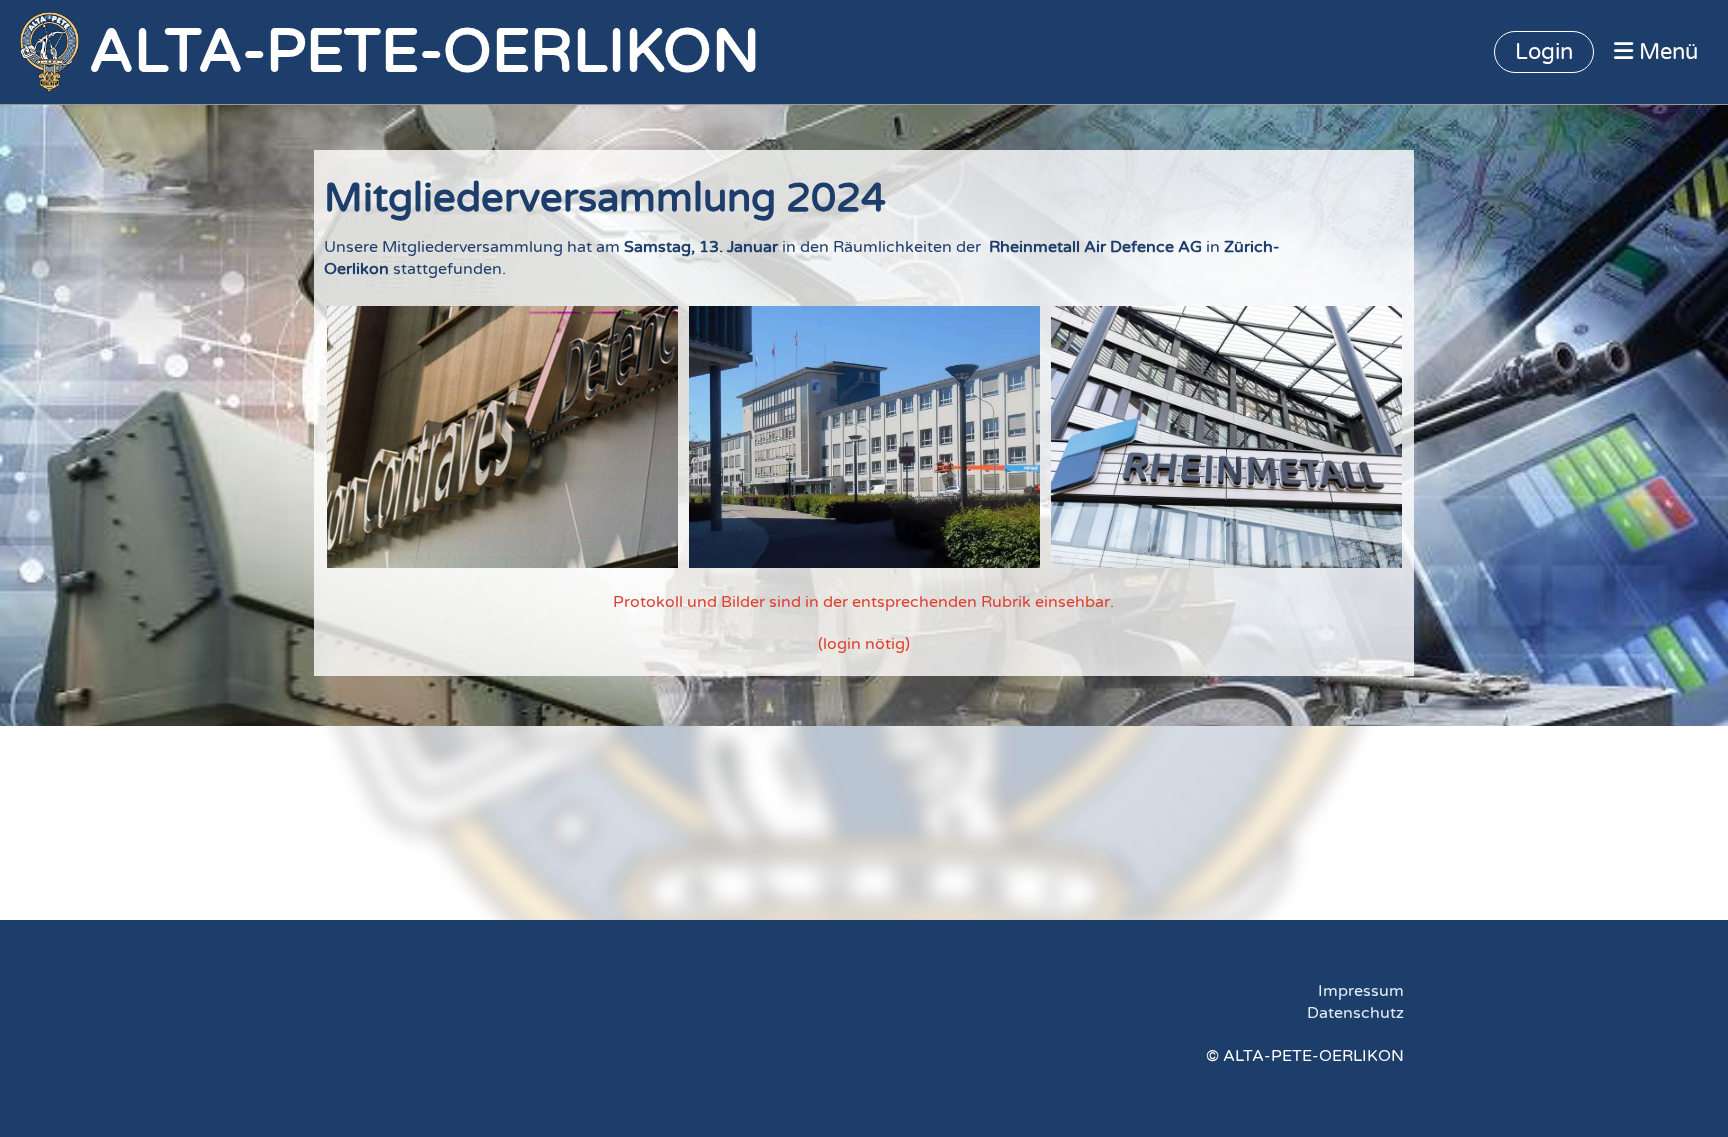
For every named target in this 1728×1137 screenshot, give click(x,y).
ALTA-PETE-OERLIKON (424, 52)
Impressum (1361, 991)
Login (1544, 52)
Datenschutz (1355, 1013)
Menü (1665, 52)
